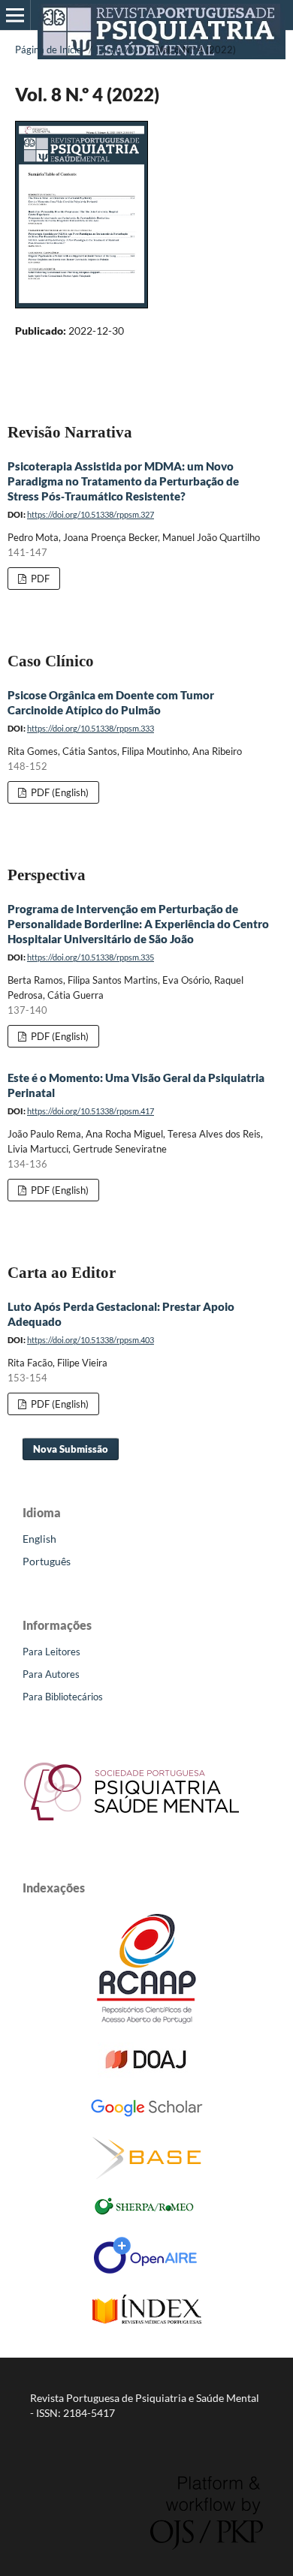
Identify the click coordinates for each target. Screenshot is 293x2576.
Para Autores (51, 1674)
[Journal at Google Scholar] (146, 2114)
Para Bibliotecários (63, 1697)
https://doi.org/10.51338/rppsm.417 (91, 1111)
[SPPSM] (131, 1825)
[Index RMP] (147, 2320)
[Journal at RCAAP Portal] (146, 2020)
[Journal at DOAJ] (146, 2074)
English (39, 1539)
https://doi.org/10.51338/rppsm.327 (91, 514)
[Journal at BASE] (147, 2175)
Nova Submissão (71, 1449)
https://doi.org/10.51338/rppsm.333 (91, 728)
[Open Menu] (15, 15)
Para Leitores (51, 1652)
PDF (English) (59, 792)
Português (47, 1561)
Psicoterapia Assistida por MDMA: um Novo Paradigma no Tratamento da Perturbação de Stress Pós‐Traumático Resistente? (123, 481)
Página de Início (48, 50)
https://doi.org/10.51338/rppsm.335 (91, 957)
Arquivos (119, 50)
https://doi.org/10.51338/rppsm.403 (91, 1340)
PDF (39, 579)
